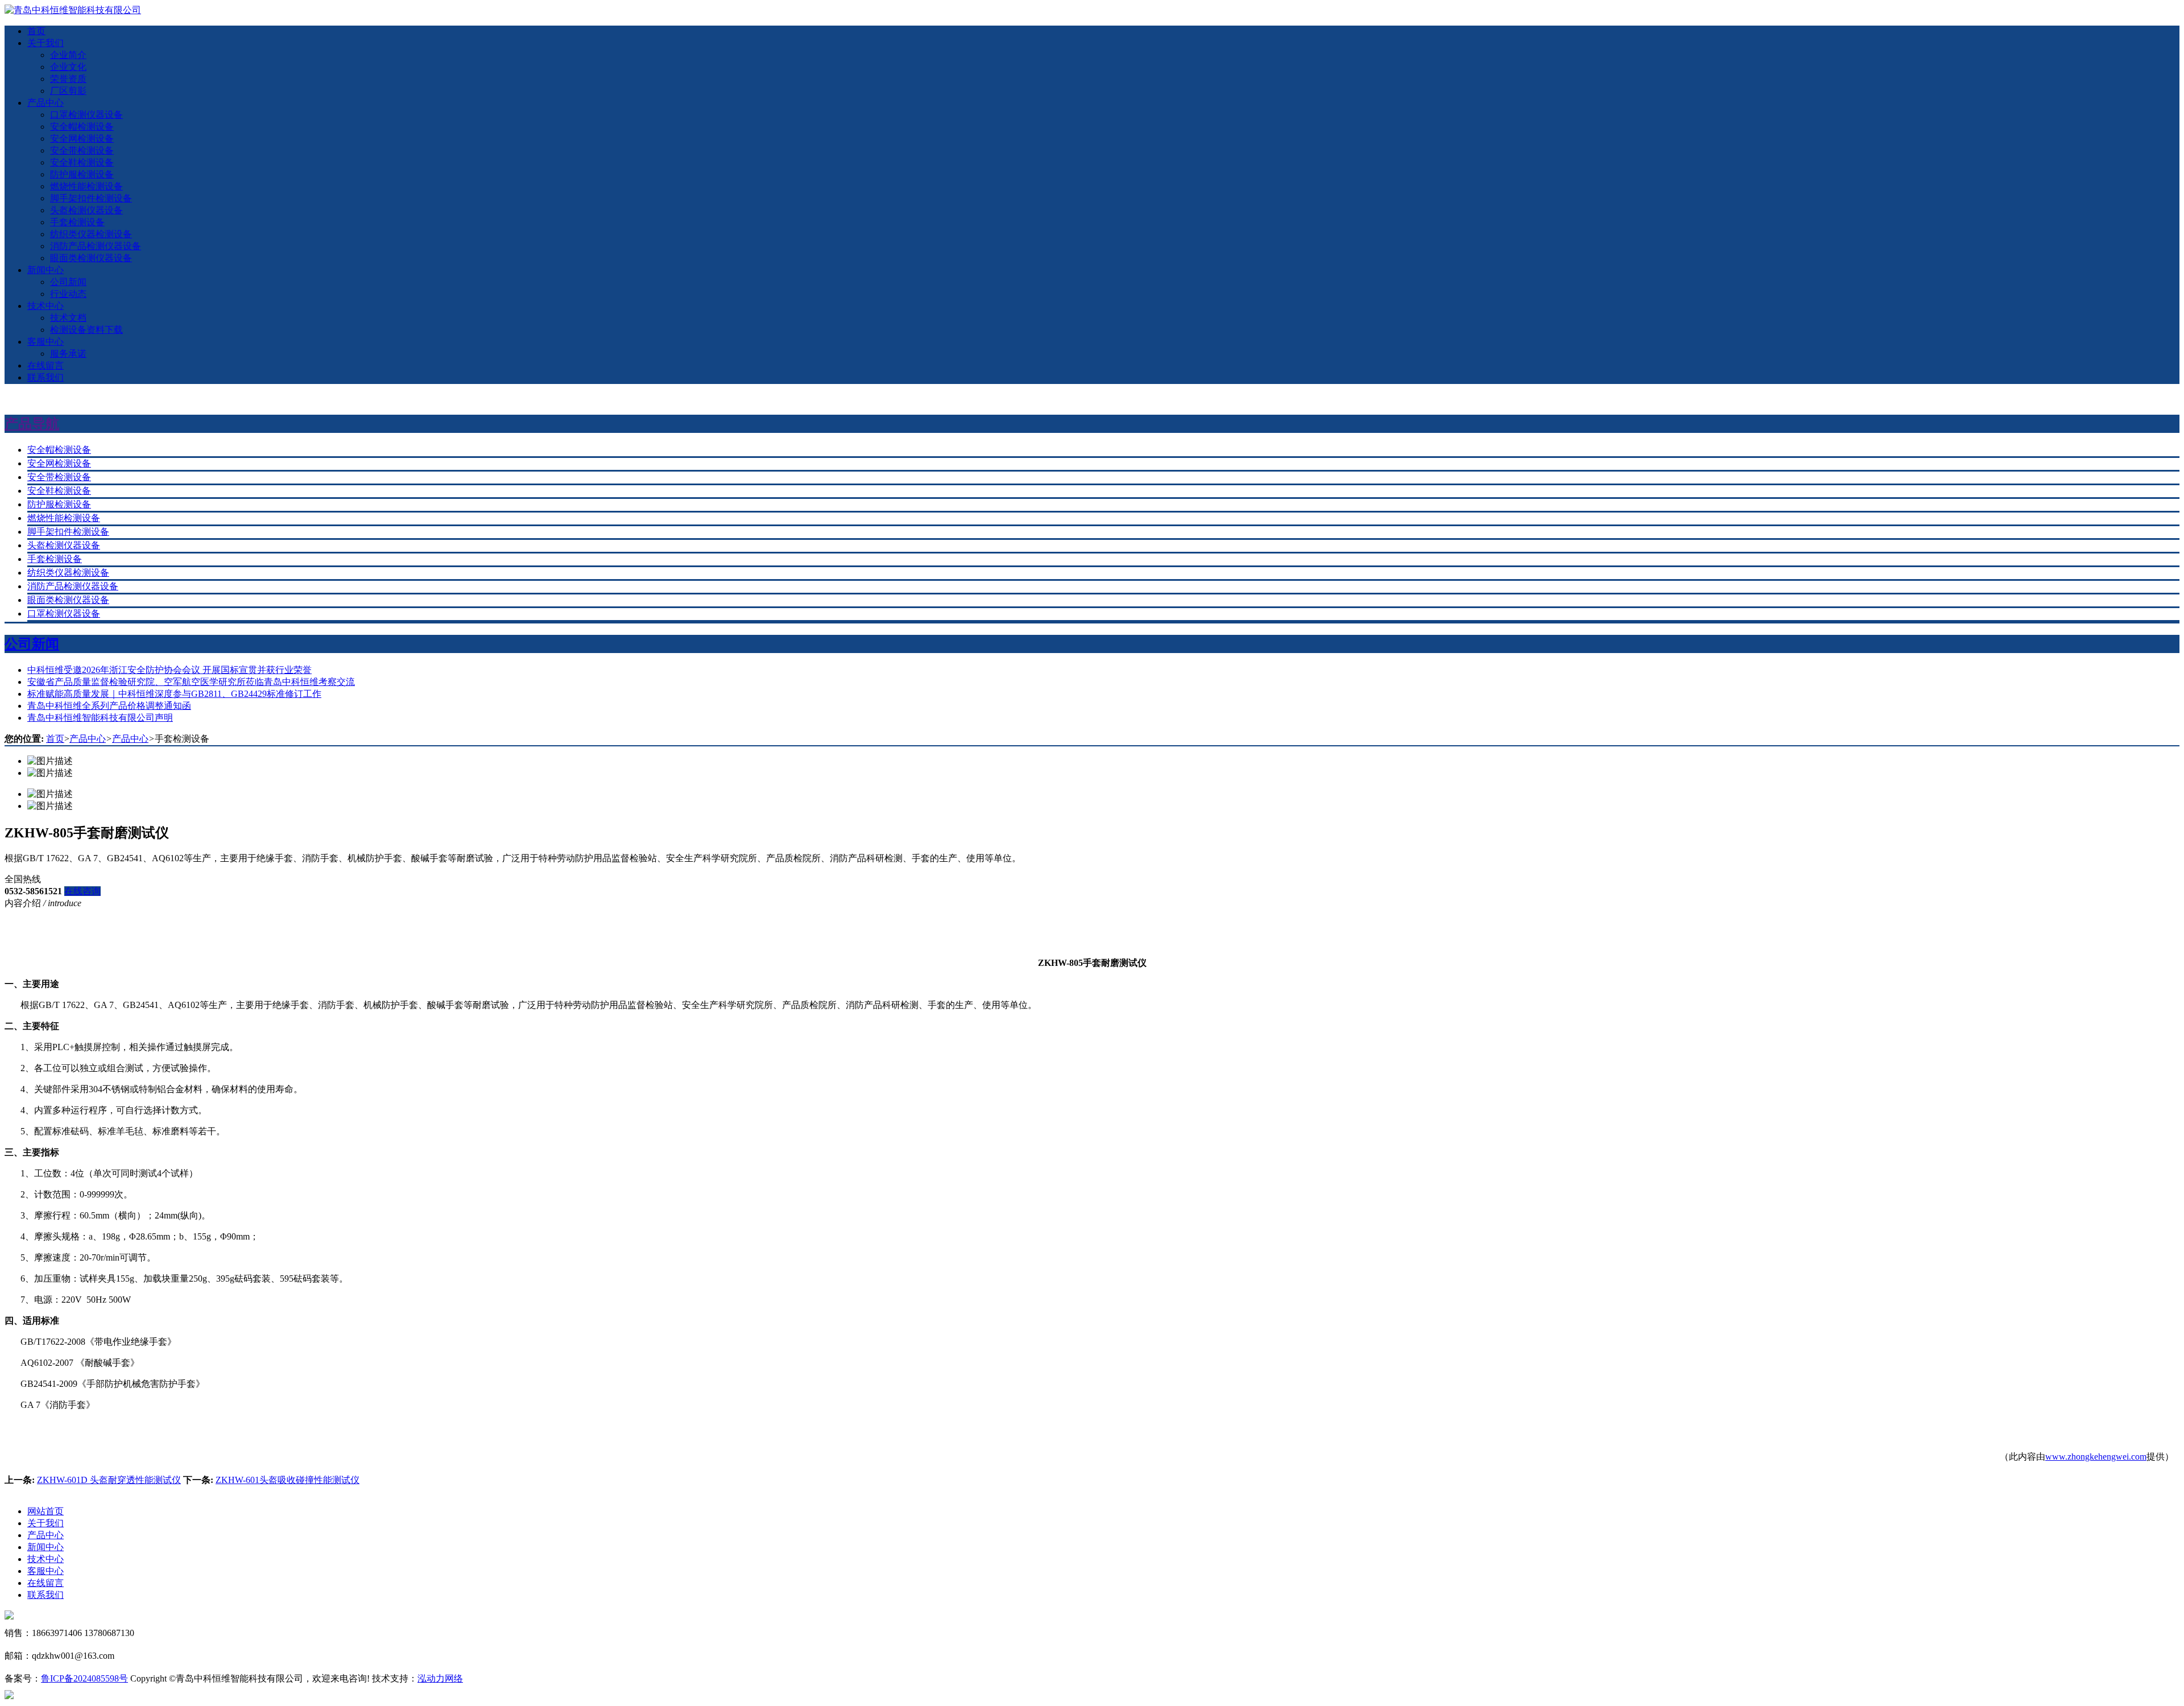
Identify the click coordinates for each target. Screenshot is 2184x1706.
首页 (36, 31)
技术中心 (45, 306)
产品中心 (45, 103)
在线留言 (45, 365)
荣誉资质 (68, 79)
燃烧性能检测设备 (86, 186)
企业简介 (68, 55)
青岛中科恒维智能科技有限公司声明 (100, 718)
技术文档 (68, 318)
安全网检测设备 (82, 139)
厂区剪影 (68, 91)
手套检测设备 (77, 222)
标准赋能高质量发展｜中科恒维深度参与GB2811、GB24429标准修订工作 (174, 694)
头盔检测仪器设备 (86, 210)
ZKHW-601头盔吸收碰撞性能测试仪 (288, 1480)
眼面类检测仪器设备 (91, 258)
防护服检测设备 (82, 174)
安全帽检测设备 (82, 127)
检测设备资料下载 (86, 330)
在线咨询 (82, 891)
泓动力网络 (440, 1678)
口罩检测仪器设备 (86, 115)
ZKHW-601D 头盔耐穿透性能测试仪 (109, 1480)
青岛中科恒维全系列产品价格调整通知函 (109, 706)
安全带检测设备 (82, 150)
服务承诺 (68, 354)
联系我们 (45, 377)
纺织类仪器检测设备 (91, 234)
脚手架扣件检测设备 (91, 198)
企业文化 (68, 67)
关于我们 (45, 43)
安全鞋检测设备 (82, 162)
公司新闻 (68, 282)
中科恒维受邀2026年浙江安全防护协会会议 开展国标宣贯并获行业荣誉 (169, 670)
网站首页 (45, 1511)
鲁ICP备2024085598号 (84, 1678)
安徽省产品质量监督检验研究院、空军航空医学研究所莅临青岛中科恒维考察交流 (191, 682)
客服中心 (45, 342)
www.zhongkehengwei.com (2096, 1457)
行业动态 (68, 294)
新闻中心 (45, 270)
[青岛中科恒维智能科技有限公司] (73, 10)
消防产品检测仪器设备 (96, 246)
